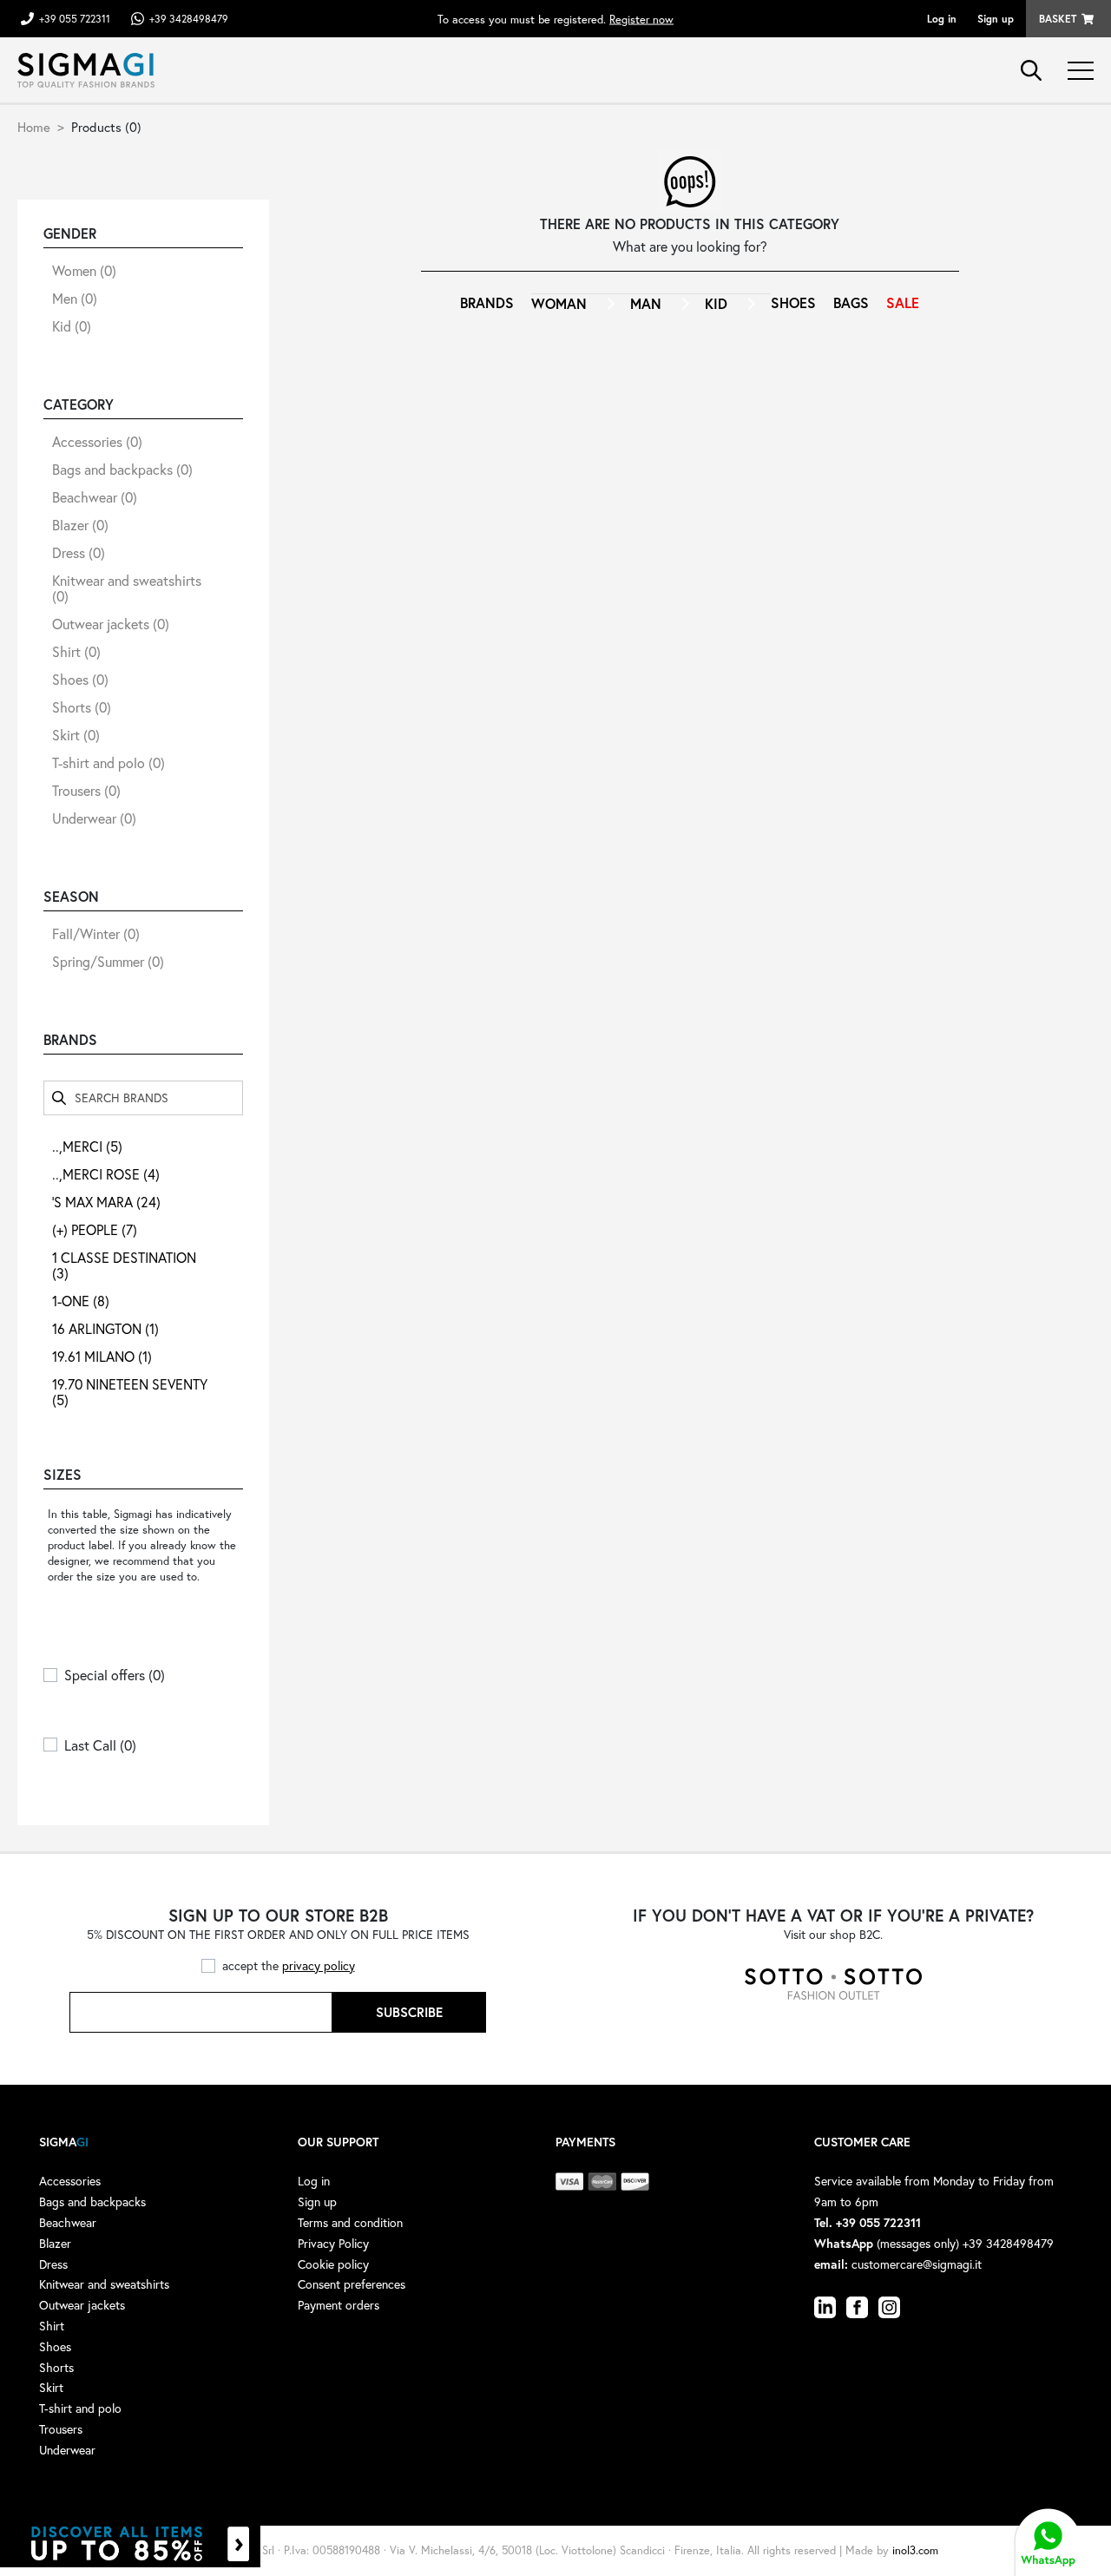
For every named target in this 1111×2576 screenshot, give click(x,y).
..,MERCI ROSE (106, 1174)
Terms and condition (350, 2222)
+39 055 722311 (75, 19)
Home (34, 127)
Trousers (86, 790)
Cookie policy (333, 2264)
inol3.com (915, 2550)
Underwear (94, 818)
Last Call (100, 1745)
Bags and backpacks (122, 469)
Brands (487, 302)
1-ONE (81, 1301)
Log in (942, 19)
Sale (903, 302)
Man (646, 303)
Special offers (115, 1675)
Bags (851, 302)
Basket (1058, 19)
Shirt (76, 651)
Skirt (76, 735)
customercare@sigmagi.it (917, 2264)
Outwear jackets (111, 624)
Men (75, 298)
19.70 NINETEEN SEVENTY (130, 1392)
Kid (72, 326)
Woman (559, 303)
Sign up (996, 19)
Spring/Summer (108, 961)
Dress (79, 552)
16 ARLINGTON (105, 1328)
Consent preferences (352, 2284)
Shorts (82, 707)
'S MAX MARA (106, 1202)
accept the (289, 1965)
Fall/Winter (96, 933)
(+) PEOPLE (95, 1229)
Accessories (97, 441)
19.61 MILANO (102, 1356)
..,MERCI (87, 1146)
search (1031, 70)
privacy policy (319, 1965)
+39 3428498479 (189, 19)
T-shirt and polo (108, 762)
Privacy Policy (333, 2243)
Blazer (80, 525)
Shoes (80, 679)
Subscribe (409, 2012)
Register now (641, 19)
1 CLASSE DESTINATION (124, 1265)
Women (84, 270)
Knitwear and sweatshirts (127, 588)
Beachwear (95, 497)
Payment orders (339, 2305)
